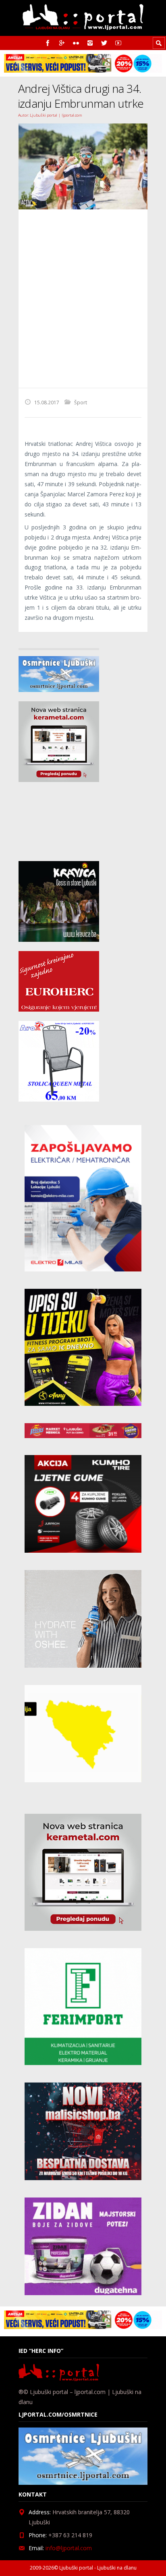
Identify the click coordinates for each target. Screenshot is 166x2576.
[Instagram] (90, 43)
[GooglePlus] (62, 43)
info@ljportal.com (69, 2548)
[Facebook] (48, 43)
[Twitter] (104, 43)
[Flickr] (76, 43)
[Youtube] (118, 43)
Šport (81, 402)
